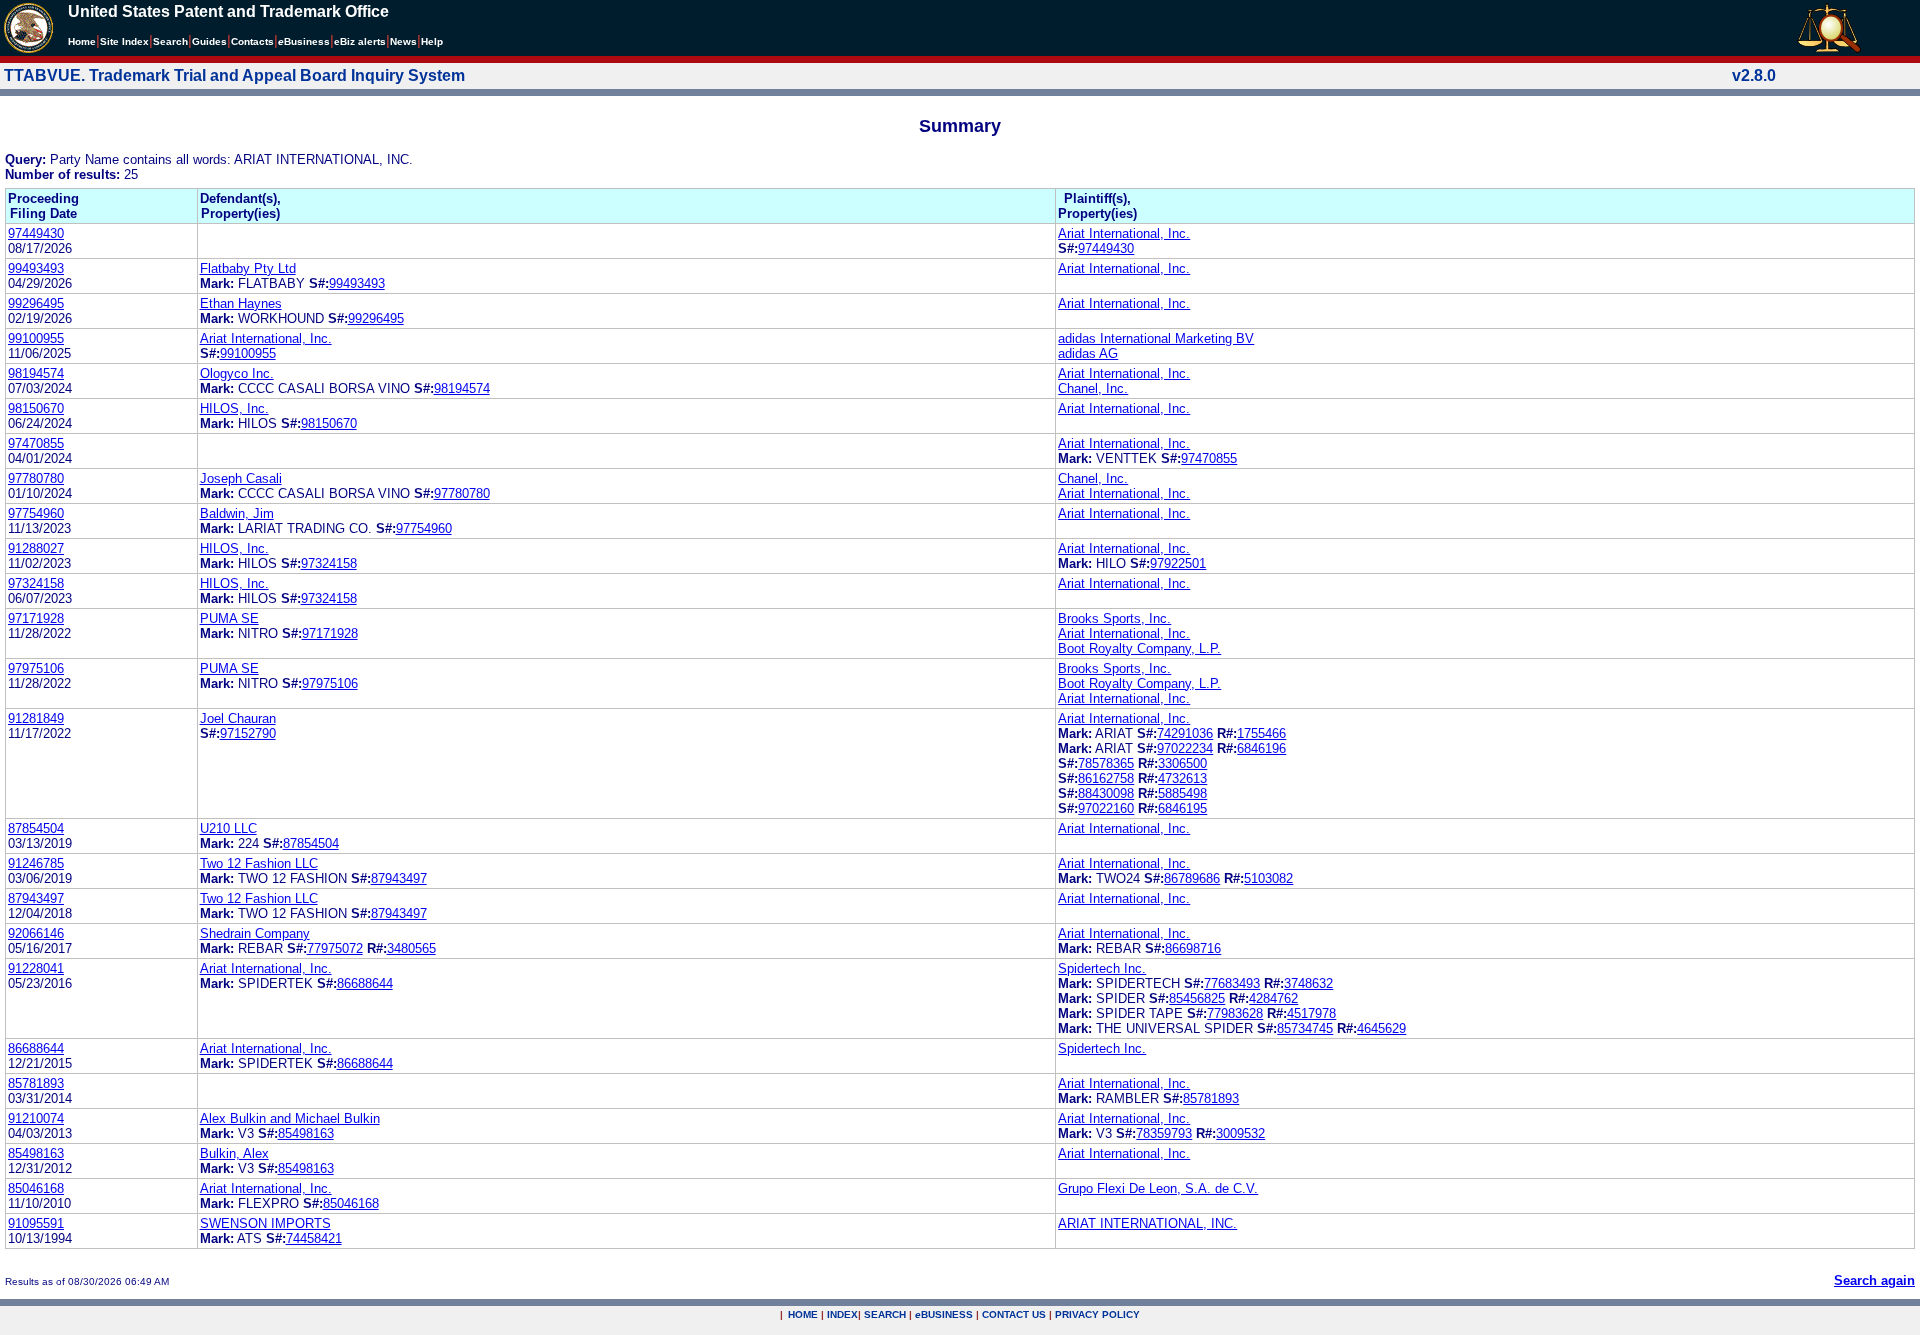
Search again (1874, 1280)
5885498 (1182, 793)
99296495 (36, 303)
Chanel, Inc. (1093, 388)
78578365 (1106, 763)
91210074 (36, 1118)
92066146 (36, 933)
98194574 (36, 373)
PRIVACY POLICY (1097, 1314)
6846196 (1261, 748)
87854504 (36, 828)
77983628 (1235, 1013)
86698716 (1193, 948)
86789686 (1192, 878)
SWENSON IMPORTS (265, 1223)
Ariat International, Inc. (1124, 233)
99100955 (36, 338)
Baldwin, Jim (237, 513)
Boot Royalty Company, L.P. (1139, 648)
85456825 (1197, 998)
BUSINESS (944, 1314)
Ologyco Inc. (237, 373)
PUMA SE (229, 618)
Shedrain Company (255, 933)
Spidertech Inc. (1102, 968)
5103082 (1268, 878)
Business (304, 41)
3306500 (1182, 763)
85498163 (306, 1133)
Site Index (124, 41)
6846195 (1182, 808)
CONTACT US (1014, 1314)
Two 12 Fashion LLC (259, 863)
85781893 (36, 1083)
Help (432, 41)
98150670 (36, 408)
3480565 (411, 948)
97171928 (36, 618)
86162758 (1106, 778)
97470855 (36, 443)
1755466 (1261, 733)
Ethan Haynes (241, 303)
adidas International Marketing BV (1156, 338)
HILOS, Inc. (234, 408)
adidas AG (1088, 353)
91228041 (36, 968)
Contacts (252, 41)
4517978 (1311, 1013)
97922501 (1178, 563)
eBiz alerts (360, 41)
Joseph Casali (241, 478)
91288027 (36, 548)
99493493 (36, 268)
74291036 (1185, 733)
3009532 (1240, 1133)
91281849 (36, 718)
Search (170, 41)
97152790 (248, 733)
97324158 (329, 563)
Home (82, 41)
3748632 (1308, 983)
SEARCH (885, 1314)
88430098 (1106, 793)
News (403, 41)
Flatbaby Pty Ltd (248, 268)
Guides (209, 41)
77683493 (1232, 983)
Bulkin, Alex (234, 1153)
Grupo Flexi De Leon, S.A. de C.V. (1158, 1188)
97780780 (36, 478)
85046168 (36, 1188)
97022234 (1185, 748)
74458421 (314, 1238)
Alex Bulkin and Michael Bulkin (290, 1118)
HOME (803, 1314)
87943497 (399, 878)
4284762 (1273, 998)
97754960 (36, 513)
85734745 (1305, 1028)
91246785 (36, 863)
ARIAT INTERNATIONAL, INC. (1147, 1223)
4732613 (1182, 778)
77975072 (335, 948)
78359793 (1164, 1133)
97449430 (36, 233)
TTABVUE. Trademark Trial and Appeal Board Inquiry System (234, 75)
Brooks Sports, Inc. (1114, 618)
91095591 (36, 1223)
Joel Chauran (238, 718)
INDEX (842, 1314)
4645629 (1381, 1028)
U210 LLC (228, 828)
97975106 (36, 668)
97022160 (1106, 808)
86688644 (365, 983)
